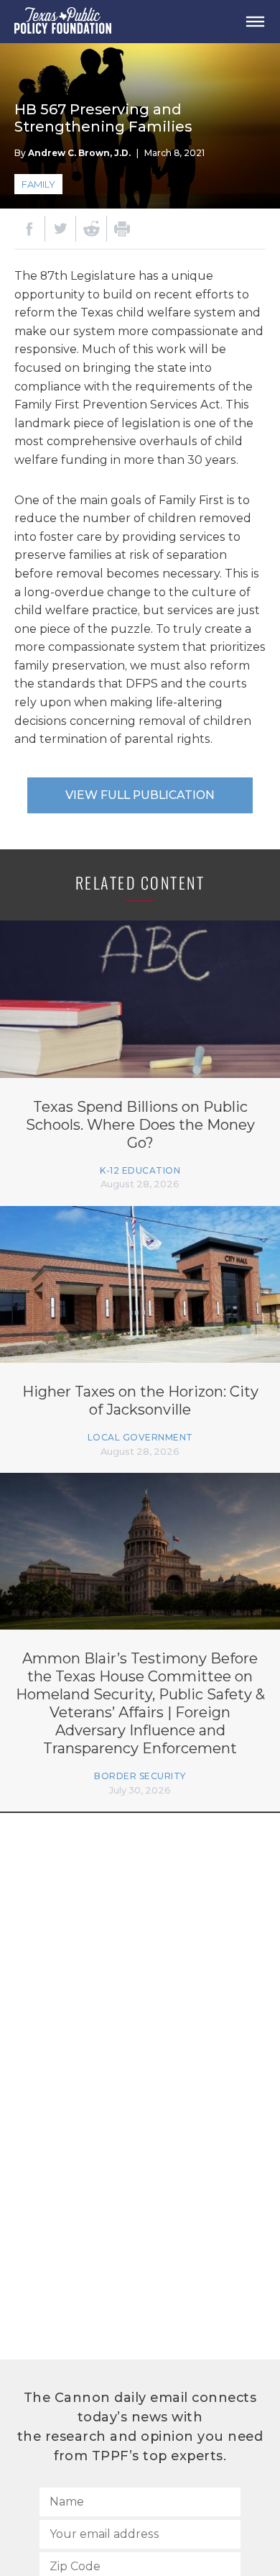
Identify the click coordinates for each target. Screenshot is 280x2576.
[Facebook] (29, 229)
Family (38, 184)
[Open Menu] (255, 22)
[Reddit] (91, 229)
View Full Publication (140, 795)
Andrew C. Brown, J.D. (79, 153)
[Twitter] (60, 229)
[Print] (122, 229)
